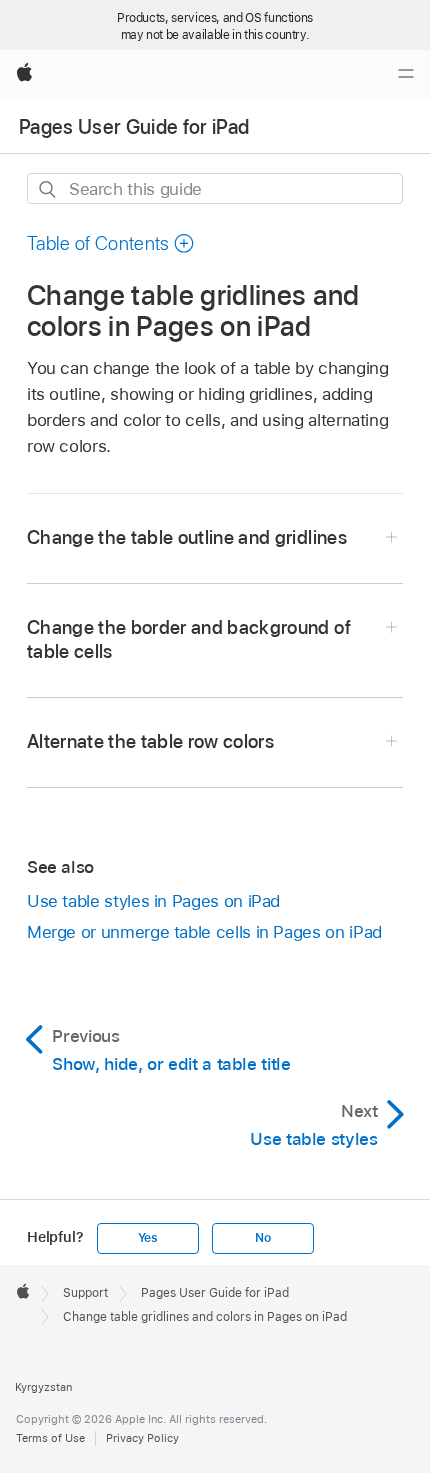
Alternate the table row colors (150, 741)
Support (85, 1293)
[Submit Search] (48, 189)
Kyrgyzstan (43, 1387)
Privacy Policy (142, 1438)
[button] (111, 243)
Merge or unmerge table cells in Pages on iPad (204, 932)
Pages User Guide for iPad (134, 127)
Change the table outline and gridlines (187, 537)
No (263, 1238)
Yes (148, 1238)
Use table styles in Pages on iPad (153, 901)
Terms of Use (50, 1438)
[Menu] (406, 74)
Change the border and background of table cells (189, 639)
